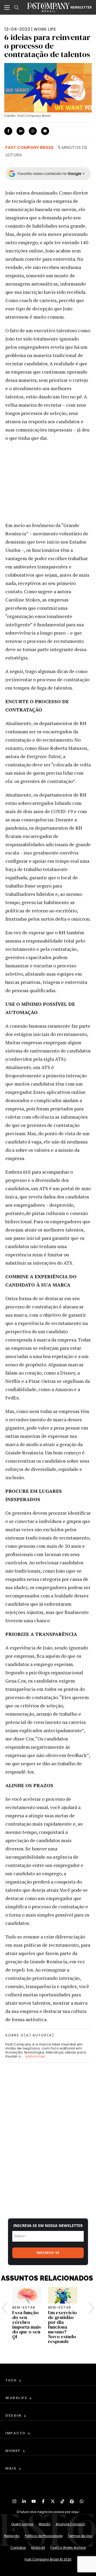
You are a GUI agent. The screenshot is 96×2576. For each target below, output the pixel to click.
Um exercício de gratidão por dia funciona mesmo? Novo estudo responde (62, 2327)
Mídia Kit (38, 2548)
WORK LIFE (45, 29)
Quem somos (22, 2524)
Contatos (18, 2548)
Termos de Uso (80, 2536)
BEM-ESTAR (24, 2307)
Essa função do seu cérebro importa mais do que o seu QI (27, 2324)
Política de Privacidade (44, 2536)
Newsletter (81, 7)
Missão (45, 2524)
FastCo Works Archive (68, 2548)
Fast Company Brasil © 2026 (48, 2559)
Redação (12, 2536)
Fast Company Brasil (30, 147)
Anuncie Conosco (70, 2524)
